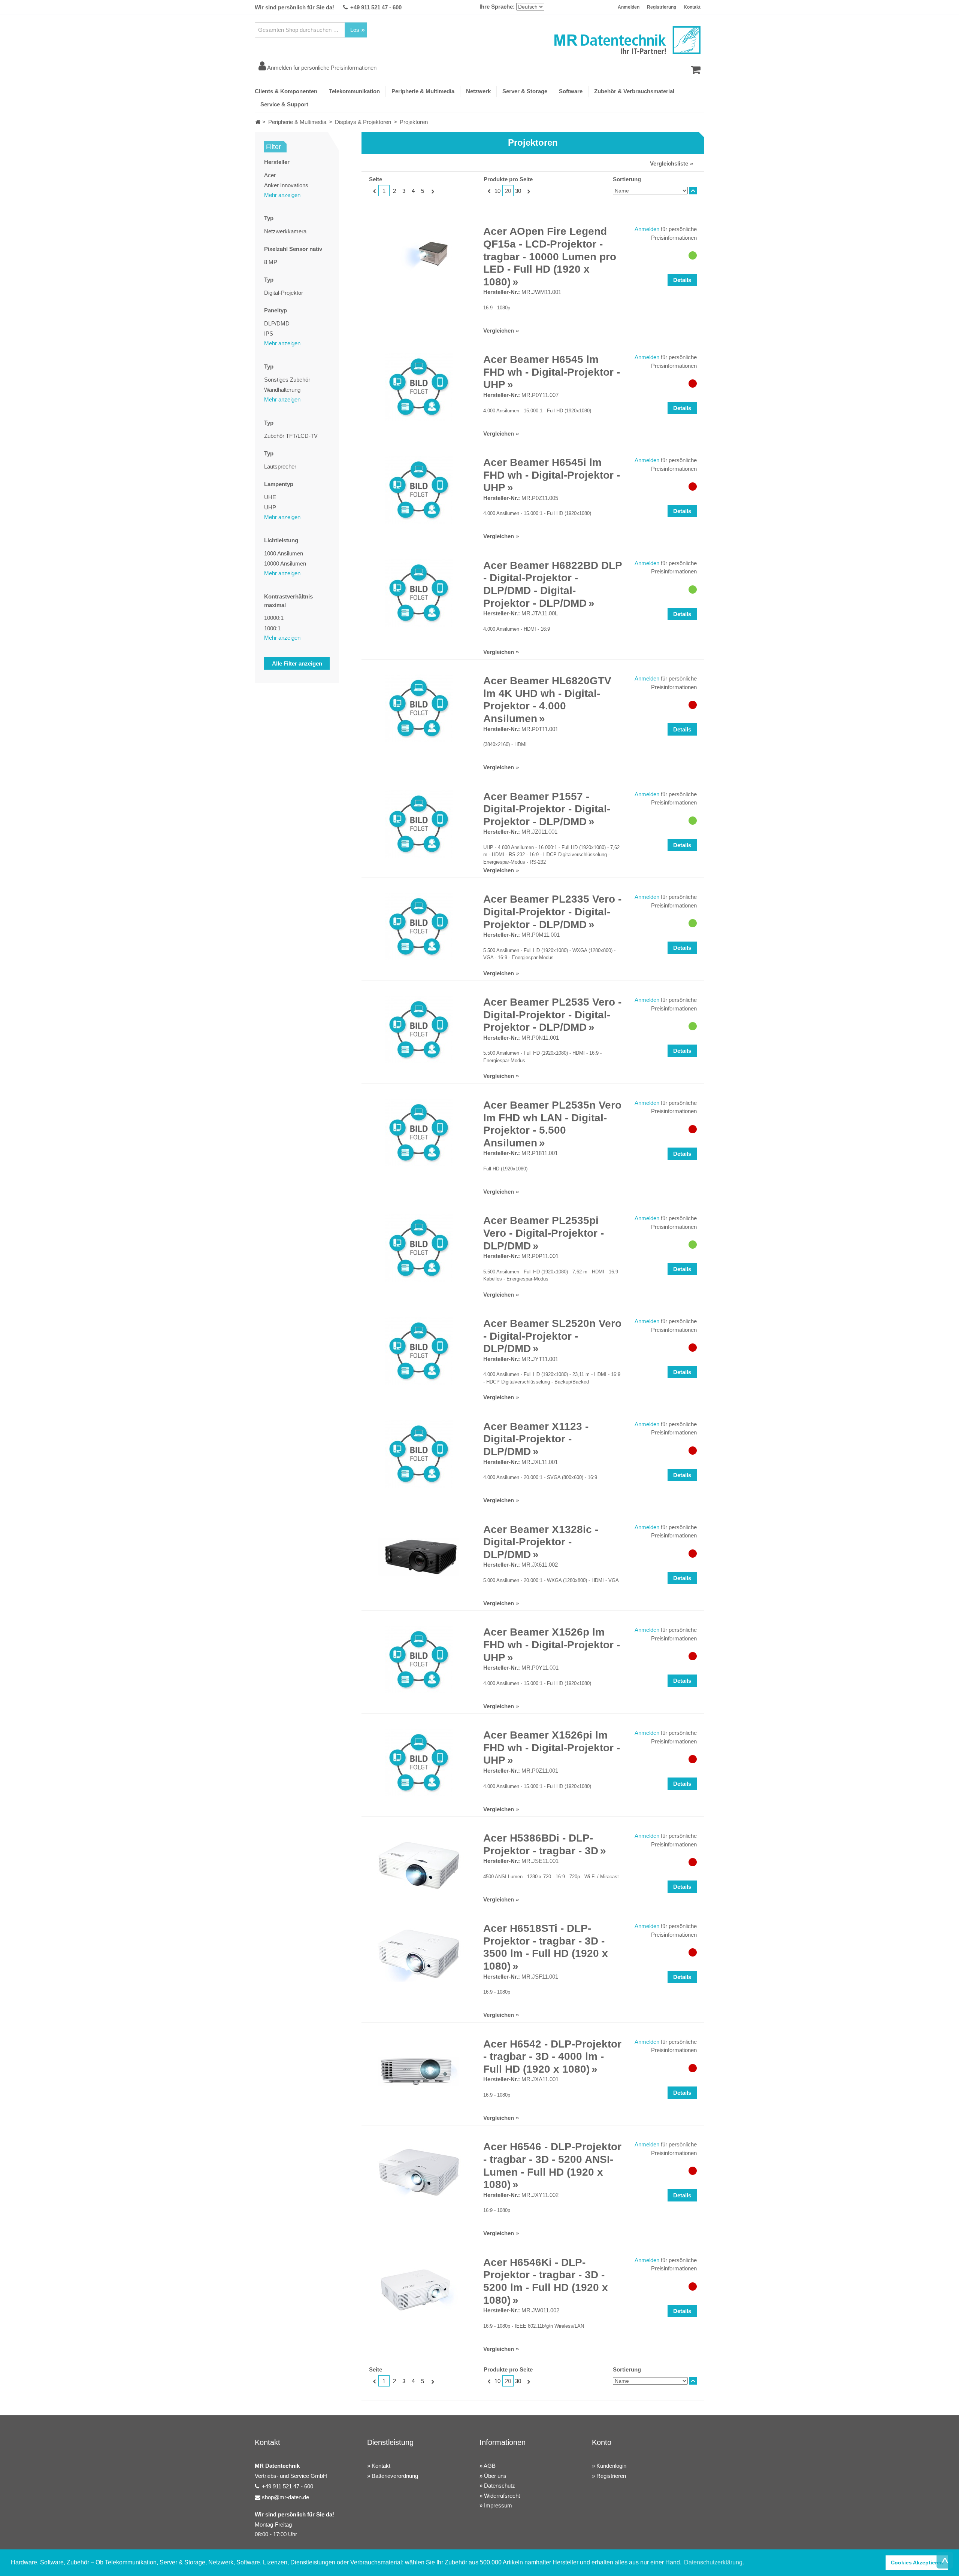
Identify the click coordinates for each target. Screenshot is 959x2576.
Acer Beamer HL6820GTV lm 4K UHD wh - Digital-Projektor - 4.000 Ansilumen (547, 700)
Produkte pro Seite (508, 179)
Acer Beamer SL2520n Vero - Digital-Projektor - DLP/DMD (552, 1336)
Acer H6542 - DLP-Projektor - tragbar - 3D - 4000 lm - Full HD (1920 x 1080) (552, 2057)
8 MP (271, 262)
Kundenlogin (611, 2466)
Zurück (374, 191)
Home (258, 122)
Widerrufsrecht (502, 2496)
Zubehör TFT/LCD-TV (291, 436)
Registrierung (662, 7)
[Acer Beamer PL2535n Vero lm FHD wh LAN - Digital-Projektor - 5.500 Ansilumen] (419, 1133)
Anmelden (629, 7)
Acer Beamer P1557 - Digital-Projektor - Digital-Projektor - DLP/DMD (547, 809)
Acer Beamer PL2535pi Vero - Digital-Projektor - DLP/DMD (544, 1233)
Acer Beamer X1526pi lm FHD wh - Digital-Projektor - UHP (552, 1748)
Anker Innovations (286, 185)
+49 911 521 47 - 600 (376, 7)
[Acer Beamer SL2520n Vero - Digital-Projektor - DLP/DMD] (419, 1351)
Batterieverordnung (395, 2476)
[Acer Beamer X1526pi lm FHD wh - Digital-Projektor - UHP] (419, 1763)
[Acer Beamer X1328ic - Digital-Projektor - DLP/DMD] (419, 1557)
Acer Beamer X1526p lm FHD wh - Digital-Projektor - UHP (552, 1645)
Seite (376, 179)
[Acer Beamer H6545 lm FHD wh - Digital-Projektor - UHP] (419, 387)
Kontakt (692, 7)
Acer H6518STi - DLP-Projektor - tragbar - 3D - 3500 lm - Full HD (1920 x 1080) (546, 1947)
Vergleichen (499, 331)
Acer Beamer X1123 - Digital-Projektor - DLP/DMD (536, 1439)
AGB (490, 2466)
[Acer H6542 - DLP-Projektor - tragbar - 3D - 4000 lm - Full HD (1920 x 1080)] (419, 2072)
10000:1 (274, 618)
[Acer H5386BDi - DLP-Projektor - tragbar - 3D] (419, 1866)
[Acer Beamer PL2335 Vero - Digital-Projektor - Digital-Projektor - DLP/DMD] (419, 927)
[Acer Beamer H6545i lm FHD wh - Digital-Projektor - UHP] (419, 490)
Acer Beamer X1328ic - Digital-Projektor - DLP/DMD (541, 1542)
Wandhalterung (282, 390)
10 (497, 191)
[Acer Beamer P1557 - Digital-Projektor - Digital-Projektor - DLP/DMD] (419, 824)
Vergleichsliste (669, 163)
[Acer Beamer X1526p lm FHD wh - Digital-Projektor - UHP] (419, 1660)
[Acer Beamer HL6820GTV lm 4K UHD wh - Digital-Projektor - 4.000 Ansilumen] (419, 708)
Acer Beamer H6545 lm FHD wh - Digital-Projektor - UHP (552, 372)
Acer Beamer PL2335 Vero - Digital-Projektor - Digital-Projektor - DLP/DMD (552, 912)
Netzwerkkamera (285, 231)
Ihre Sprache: (497, 7)
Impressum (498, 2505)
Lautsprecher (280, 466)
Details (682, 280)
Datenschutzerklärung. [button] (714, 2562)
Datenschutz (500, 2486)
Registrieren (611, 2476)
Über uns (495, 2476)
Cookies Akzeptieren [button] (917, 2563)
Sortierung (627, 179)
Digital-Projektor (284, 293)
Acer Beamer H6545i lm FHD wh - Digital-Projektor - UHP (552, 475)
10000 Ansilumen (285, 563)
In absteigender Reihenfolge (693, 191)
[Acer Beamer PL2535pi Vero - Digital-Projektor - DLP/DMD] (419, 1248)
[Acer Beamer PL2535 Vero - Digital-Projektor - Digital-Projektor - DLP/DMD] (419, 1030)
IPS (269, 334)
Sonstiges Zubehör (287, 380)
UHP (270, 507)
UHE (270, 497)
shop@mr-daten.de (285, 2497)
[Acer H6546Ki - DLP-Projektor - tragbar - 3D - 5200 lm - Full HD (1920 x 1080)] (419, 2290)
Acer (270, 175)
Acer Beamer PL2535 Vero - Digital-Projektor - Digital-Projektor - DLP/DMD (552, 1015)
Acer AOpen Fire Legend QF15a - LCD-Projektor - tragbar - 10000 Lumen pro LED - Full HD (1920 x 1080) (550, 256)
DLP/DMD (277, 323)
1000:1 (272, 628)
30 (518, 191)
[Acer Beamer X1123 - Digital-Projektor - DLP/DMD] (419, 1454)
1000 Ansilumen (284, 553)
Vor (432, 191)
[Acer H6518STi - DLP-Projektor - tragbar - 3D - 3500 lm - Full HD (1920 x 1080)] (419, 1956)
